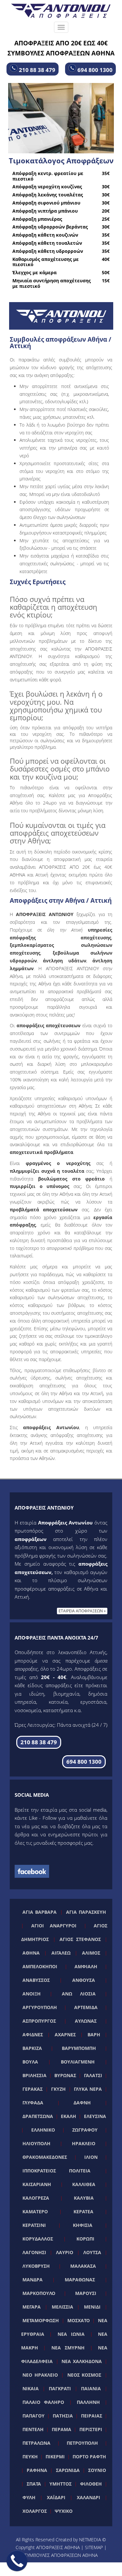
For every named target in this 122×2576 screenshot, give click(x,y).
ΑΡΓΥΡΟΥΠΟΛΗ (40, 2007)
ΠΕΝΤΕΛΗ (33, 2429)
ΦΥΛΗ (29, 2497)
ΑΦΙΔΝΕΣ (33, 2035)
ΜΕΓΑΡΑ (32, 2307)
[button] (39, 1742)
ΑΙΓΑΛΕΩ (61, 1953)
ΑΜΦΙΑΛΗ (86, 1966)
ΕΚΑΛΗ (68, 2116)
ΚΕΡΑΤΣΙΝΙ (34, 2225)
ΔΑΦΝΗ (82, 2103)
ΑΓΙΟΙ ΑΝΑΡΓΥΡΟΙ (54, 1926)
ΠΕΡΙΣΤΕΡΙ (91, 2429)
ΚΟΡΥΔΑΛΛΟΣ (38, 2239)
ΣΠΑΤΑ (34, 2484)
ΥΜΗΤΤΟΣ (61, 2484)
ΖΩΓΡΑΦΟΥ (85, 2130)
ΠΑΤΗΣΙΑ (63, 2416)
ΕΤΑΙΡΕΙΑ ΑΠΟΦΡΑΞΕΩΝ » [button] (82, 1611)
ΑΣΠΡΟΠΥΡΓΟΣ (39, 2021)
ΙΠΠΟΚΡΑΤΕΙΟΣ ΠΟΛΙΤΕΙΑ (56, 2171)
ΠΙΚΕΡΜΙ (55, 2457)
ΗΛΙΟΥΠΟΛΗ (36, 2143)
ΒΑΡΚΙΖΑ (32, 2048)
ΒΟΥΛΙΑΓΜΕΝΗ (78, 2062)
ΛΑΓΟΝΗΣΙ (34, 2252)
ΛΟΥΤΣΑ (92, 2252)
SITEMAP (94, 2547)
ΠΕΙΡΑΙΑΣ (92, 2416)
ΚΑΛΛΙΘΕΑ (84, 2184)
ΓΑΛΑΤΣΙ (93, 2075)
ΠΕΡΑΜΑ (61, 2429)
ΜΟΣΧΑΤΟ (79, 2320)
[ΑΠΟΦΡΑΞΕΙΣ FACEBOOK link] (32, 1871)
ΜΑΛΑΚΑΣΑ (83, 2266)
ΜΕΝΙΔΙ (92, 2307)
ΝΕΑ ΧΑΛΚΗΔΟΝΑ (82, 2361)
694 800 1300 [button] (94, 70)
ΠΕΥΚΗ (30, 2457)
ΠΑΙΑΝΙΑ (91, 2388)
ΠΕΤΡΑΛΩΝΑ (36, 2443)
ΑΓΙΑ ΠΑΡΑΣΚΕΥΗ (86, 1912)
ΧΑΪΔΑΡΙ (56, 2497)
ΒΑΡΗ (94, 2035)
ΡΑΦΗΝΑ (37, 2470)
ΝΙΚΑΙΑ (31, 2388)
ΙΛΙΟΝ (91, 2157)
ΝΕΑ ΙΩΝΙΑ (71, 2334)
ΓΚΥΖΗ (58, 2089)
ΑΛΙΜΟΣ (91, 1953)
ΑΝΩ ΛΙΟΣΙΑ (79, 1994)
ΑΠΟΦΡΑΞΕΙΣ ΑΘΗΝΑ (58, 2547)
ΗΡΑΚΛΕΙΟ (84, 2143)
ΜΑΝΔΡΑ (33, 2280)
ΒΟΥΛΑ (30, 2062)
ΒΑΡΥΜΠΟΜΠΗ (79, 2048)
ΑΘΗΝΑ (31, 1953)
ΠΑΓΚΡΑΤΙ (60, 2388)
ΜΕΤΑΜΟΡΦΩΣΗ (41, 2320)
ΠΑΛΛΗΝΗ (88, 2402)
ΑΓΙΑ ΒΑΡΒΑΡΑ (40, 1912)
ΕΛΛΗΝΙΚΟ (43, 2130)
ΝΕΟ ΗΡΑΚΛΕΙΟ (40, 2375)
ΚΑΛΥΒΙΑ (84, 2198)
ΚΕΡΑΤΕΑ (83, 2211)
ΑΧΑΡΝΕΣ (65, 2035)
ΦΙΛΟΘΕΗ (91, 2484)
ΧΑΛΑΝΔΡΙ (88, 2497)
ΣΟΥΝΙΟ (97, 2470)
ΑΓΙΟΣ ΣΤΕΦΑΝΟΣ (80, 1939)
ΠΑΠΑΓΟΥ (34, 2416)
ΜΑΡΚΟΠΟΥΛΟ (39, 2293)
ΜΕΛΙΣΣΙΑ (62, 2307)
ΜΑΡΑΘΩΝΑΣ (80, 2280)
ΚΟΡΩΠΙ (85, 2239)
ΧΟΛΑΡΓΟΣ (35, 2511)
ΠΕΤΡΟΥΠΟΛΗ (82, 2443)
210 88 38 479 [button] (36, 70)
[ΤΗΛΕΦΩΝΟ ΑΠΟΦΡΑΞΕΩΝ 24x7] (17, 2561)
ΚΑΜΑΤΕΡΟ (35, 2211)
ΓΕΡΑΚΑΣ (33, 2089)
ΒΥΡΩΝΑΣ (65, 2075)
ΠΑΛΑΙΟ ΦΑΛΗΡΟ (43, 2402)
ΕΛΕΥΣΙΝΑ (95, 2116)
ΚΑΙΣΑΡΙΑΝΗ (37, 2184)
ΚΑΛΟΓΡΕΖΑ (36, 2198)
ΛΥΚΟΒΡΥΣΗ (36, 2266)
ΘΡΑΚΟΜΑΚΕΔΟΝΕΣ (45, 2157)
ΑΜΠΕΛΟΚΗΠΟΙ (40, 1966)
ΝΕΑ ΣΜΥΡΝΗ (68, 2348)
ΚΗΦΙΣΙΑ (83, 2225)
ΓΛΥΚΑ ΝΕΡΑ (88, 2089)
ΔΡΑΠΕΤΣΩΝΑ (38, 2116)
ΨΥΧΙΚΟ (64, 2511)
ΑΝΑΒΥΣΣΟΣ (36, 1980)
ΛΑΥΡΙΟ (65, 2252)
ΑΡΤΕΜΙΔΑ (86, 2007)
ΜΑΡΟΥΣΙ (86, 2293)
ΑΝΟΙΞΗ (32, 1994)
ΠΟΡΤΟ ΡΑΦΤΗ (89, 2457)
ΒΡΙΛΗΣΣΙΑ (34, 2075)
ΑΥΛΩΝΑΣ (86, 2021)
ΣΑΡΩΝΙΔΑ (68, 2470)
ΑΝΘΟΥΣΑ (84, 1980)
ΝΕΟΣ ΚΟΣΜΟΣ (84, 2375)
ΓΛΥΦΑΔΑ (33, 2103)
